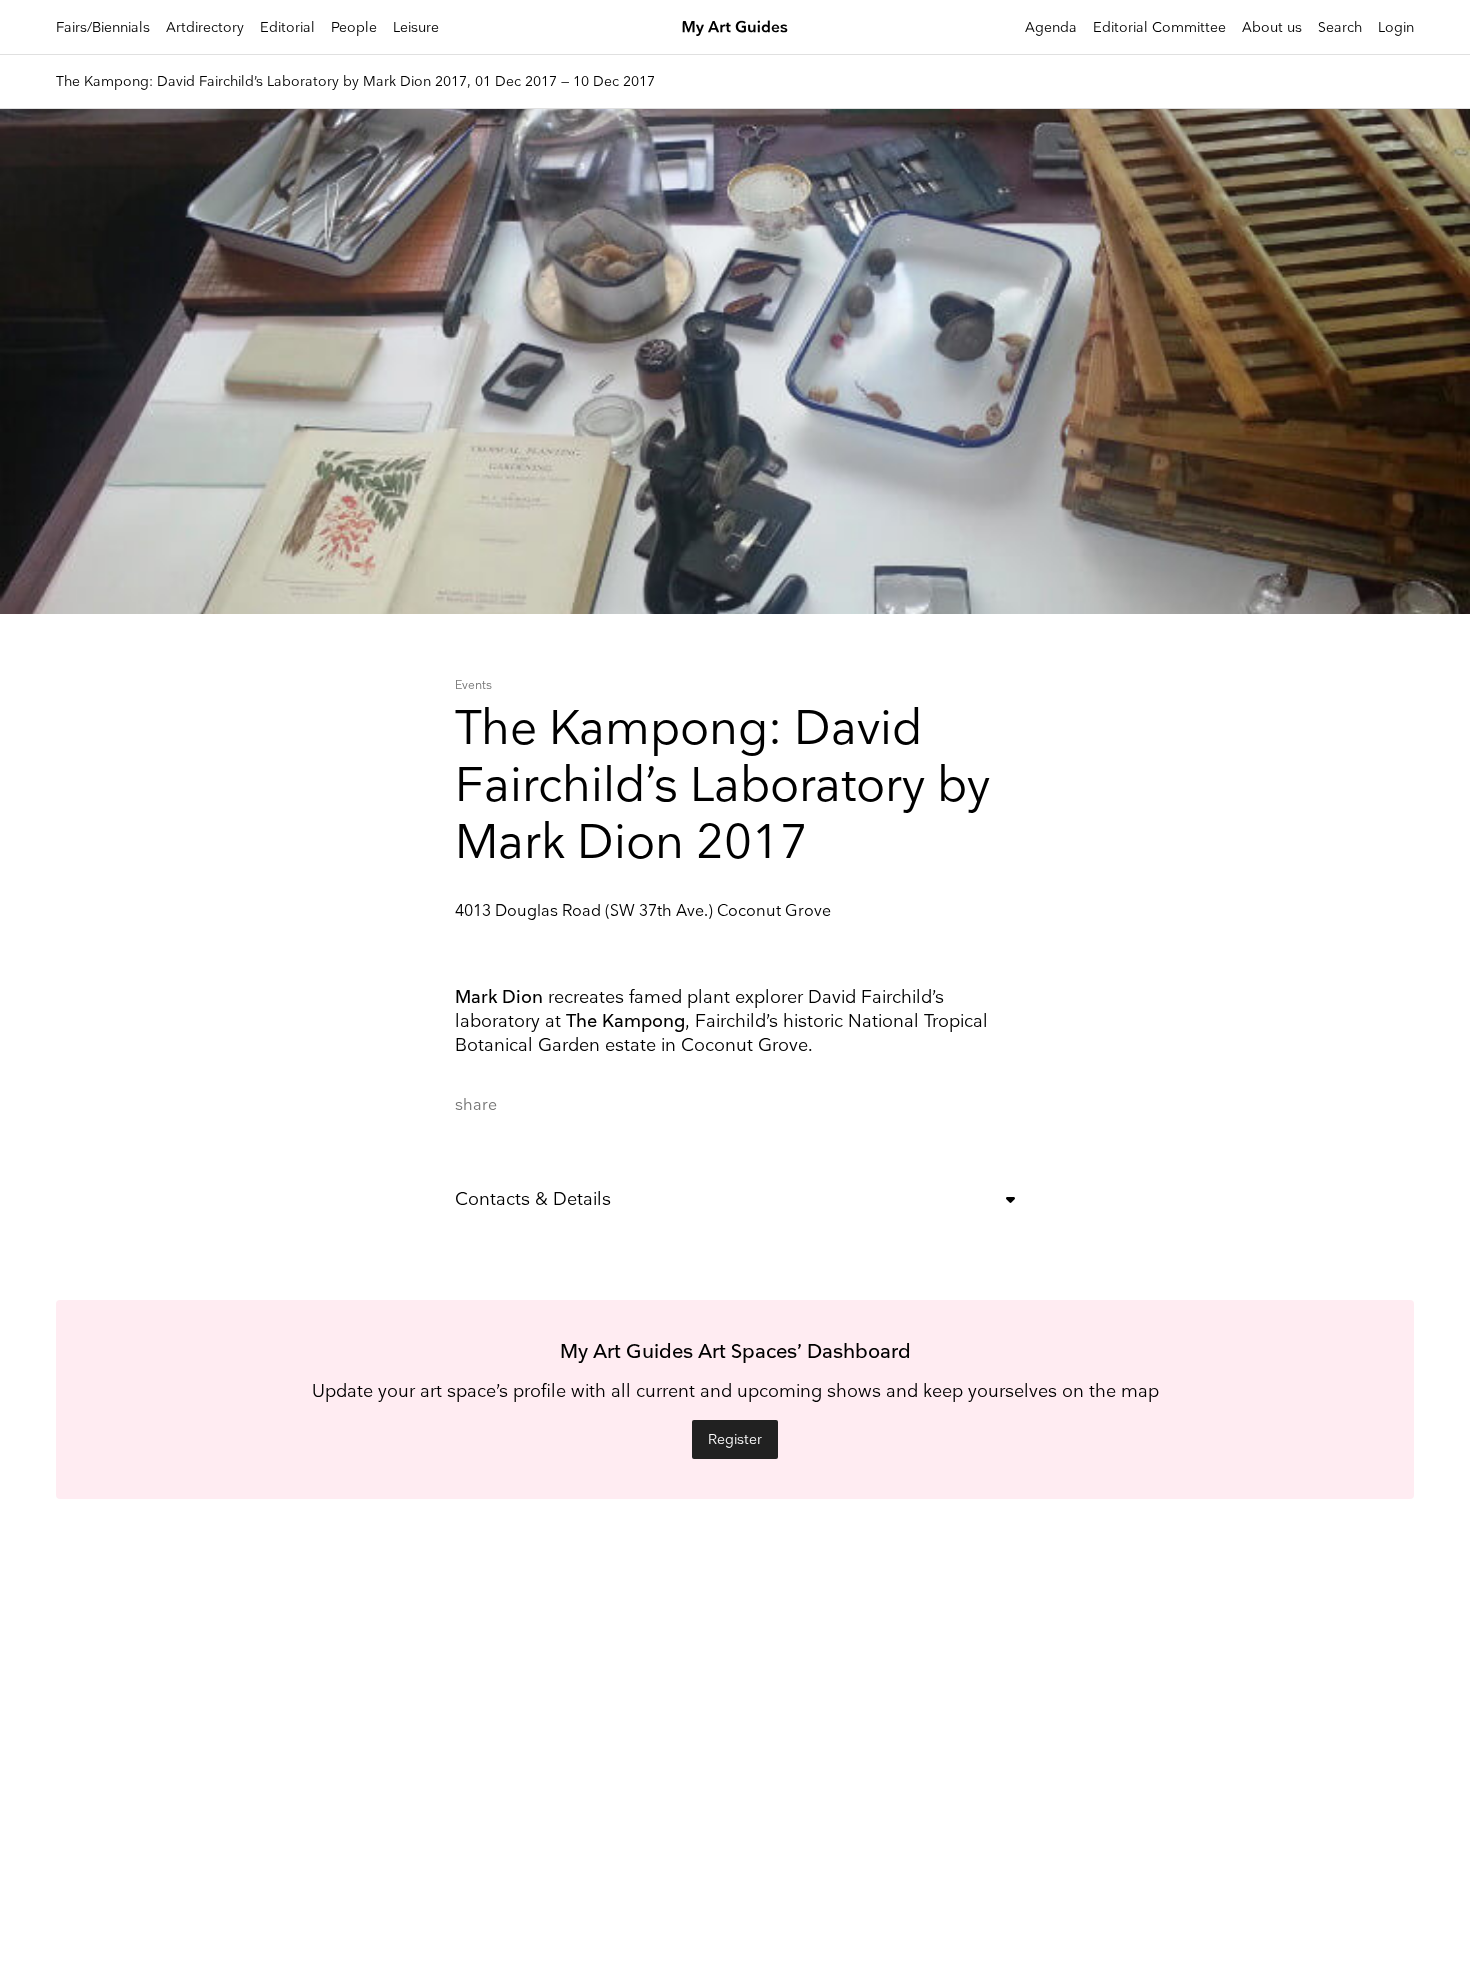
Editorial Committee (1159, 27)
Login (1396, 27)
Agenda (1051, 27)
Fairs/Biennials (103, 27)
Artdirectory (205, 27)
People (354, 27)
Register (735, 1439)
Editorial (287, 27)
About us (1272, 27)
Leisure (416, 27)
